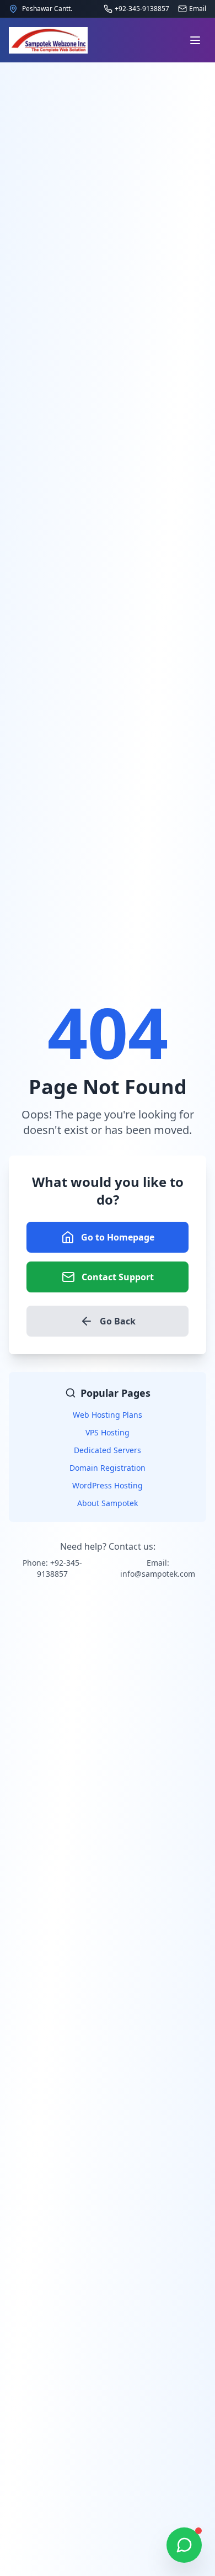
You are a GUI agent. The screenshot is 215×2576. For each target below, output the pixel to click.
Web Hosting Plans (108, 1415)
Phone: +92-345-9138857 (52, 1568)
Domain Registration (108, 1468)
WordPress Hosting (108, 1485)
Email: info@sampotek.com (158, 1568)
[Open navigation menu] (195, 40)
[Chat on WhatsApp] (184, 2545)
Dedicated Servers (108, 1450)
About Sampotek (108, 1503)
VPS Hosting (108, 1432)
